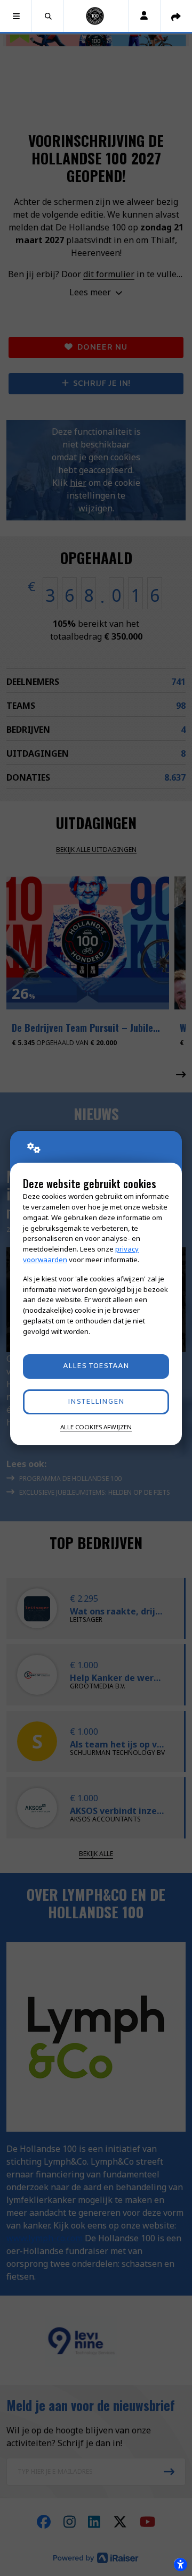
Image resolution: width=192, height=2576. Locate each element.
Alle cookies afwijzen (96, 1427)
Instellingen (96, 1402)
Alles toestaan (96, 1366)
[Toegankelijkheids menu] (180, 2564)
